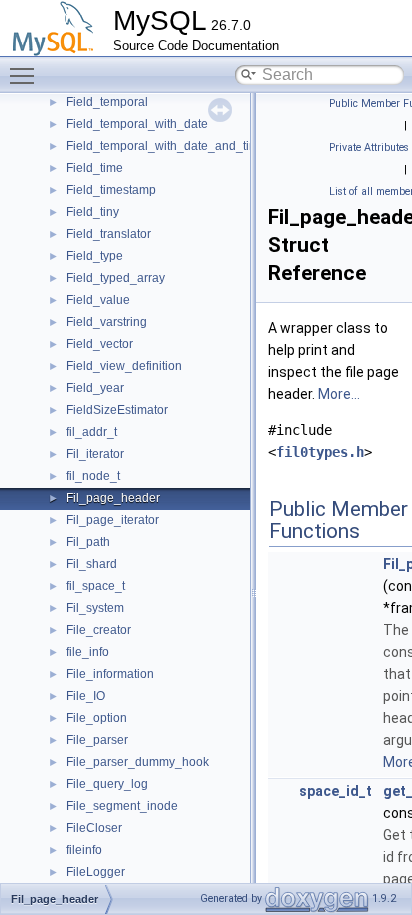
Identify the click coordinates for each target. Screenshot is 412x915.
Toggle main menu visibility (26, 75)
